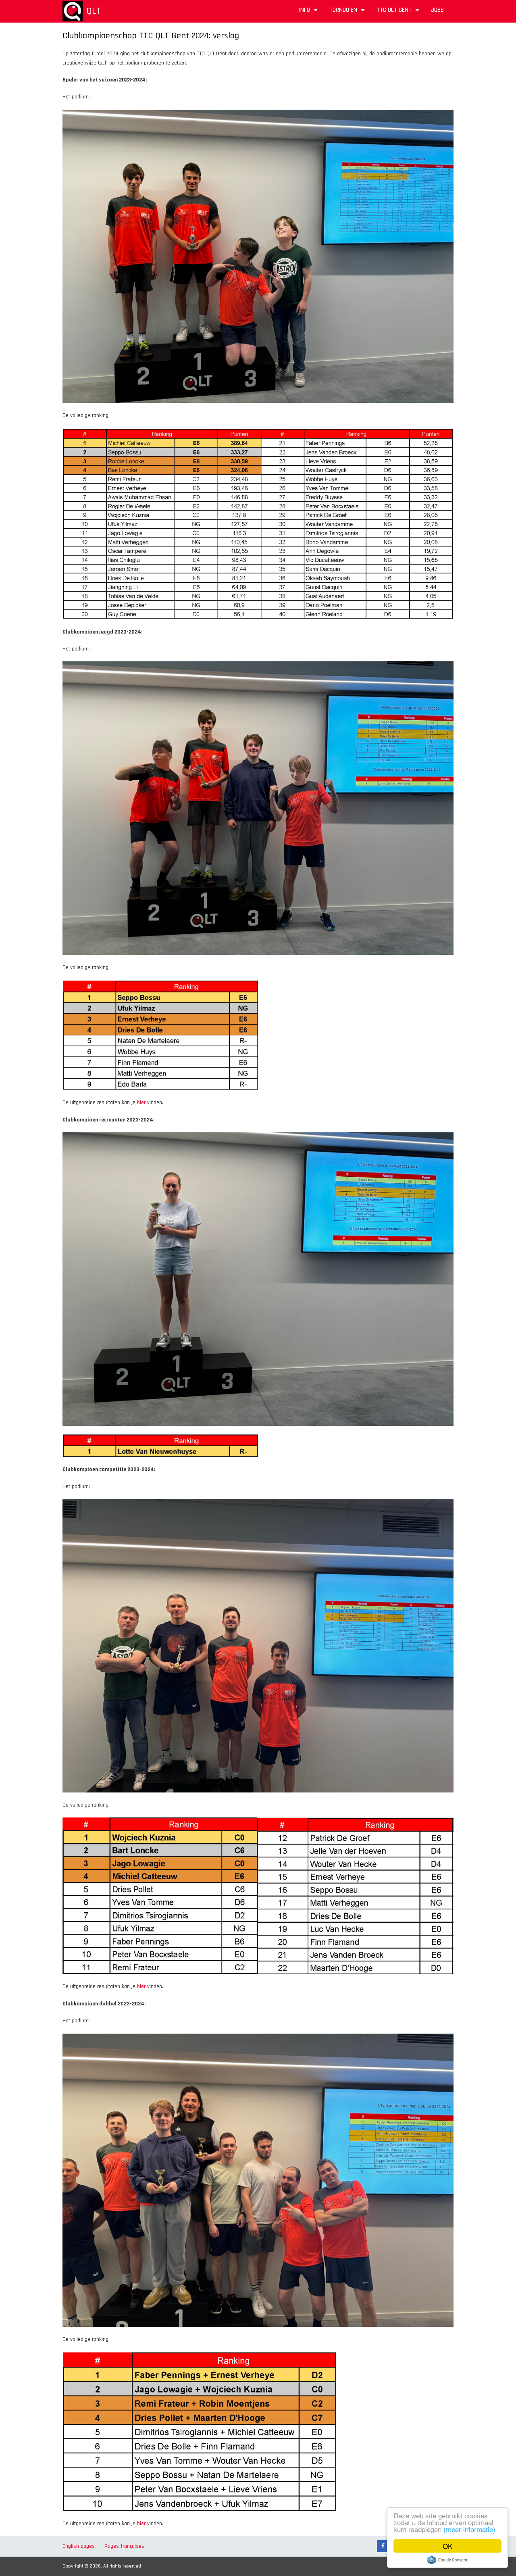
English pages (79, 2546)
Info (309, 13)
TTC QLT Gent (399, 13)
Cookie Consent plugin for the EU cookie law (447, 2560)
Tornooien (348, 13)
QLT (94, 11)
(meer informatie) (469, 2529)
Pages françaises (124, 2546)
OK (447, 2546)
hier (141, 1103)
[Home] (73, 11)
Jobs (437, 10)
